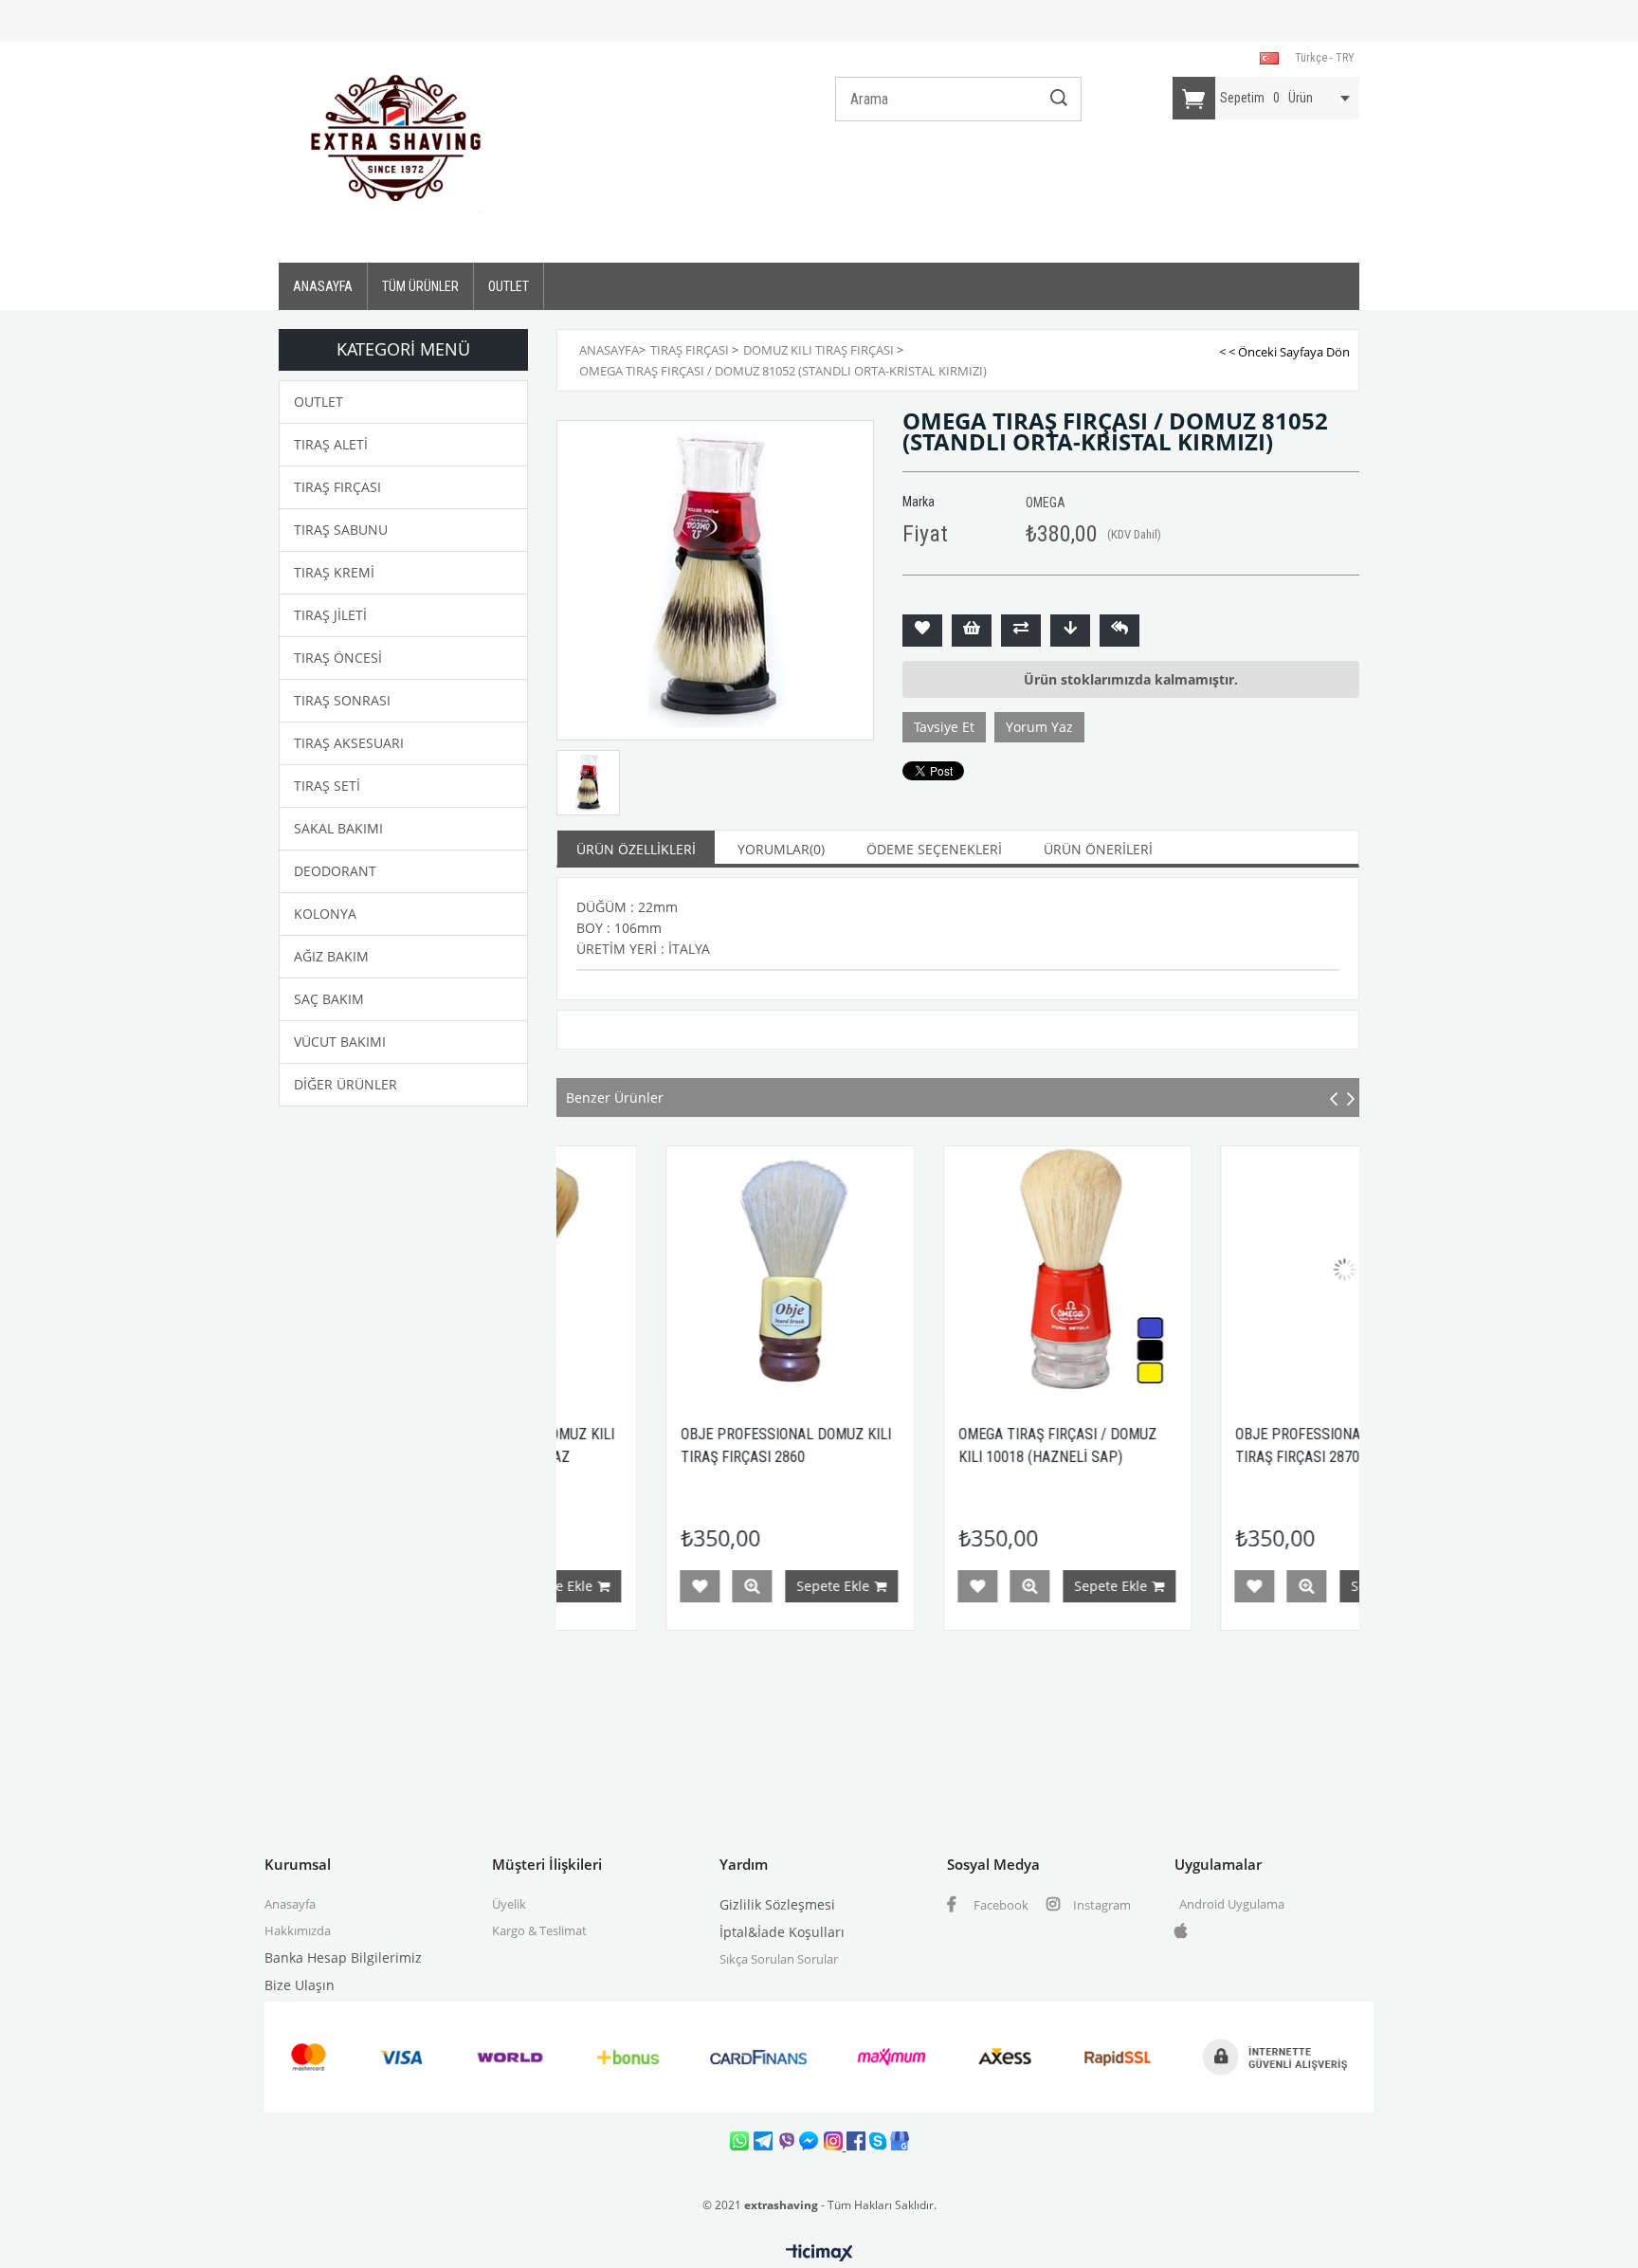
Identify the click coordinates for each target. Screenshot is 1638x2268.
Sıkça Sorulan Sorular (779, 1959)
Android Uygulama (1232, 1904)
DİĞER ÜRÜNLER (346, 1084)
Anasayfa (290, 1904)
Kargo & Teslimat (539, 1930)
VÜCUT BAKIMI (340, 1042)
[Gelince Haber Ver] (1119, 631)
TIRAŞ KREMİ (334, 572)
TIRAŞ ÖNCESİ (338, 658)
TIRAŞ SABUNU (341, 530)
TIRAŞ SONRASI (342, 700)
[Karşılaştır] (1021, 631)
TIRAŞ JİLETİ (330, 615)
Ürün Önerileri (1098, 849)
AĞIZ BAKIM (331, 956)
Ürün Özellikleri (636, 849)
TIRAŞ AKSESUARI (349, 743)
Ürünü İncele (656, 1586)
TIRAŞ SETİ (327, 786)
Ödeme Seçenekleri (934, 849)
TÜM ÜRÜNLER (420, 286)
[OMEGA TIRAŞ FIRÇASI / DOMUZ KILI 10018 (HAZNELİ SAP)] (972, 1270)
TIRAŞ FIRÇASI (337, 487)
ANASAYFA (323, 286)
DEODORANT (335, 871)
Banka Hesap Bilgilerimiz (343, 1957)
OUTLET (509, 286)
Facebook (1000, 1905)
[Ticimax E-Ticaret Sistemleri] (819, 2254)
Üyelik (509, 1904)
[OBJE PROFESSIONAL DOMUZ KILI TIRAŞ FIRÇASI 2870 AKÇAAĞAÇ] (1249, 1270)
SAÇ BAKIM (329, 999)
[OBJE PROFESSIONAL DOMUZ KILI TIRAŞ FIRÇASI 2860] (694, 1270)
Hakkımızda (298, 1930)
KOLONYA (325, 914)
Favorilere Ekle (604, 1586)
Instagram (1101, 1905)
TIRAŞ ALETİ (331, 444)
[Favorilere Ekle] (922, 631)
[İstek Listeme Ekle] (972, 631)
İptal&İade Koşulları (782, 1932)
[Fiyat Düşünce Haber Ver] (1070, 631)
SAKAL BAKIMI (338, 828)
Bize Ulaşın (300, 1985)
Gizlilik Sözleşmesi (777, 1904)
